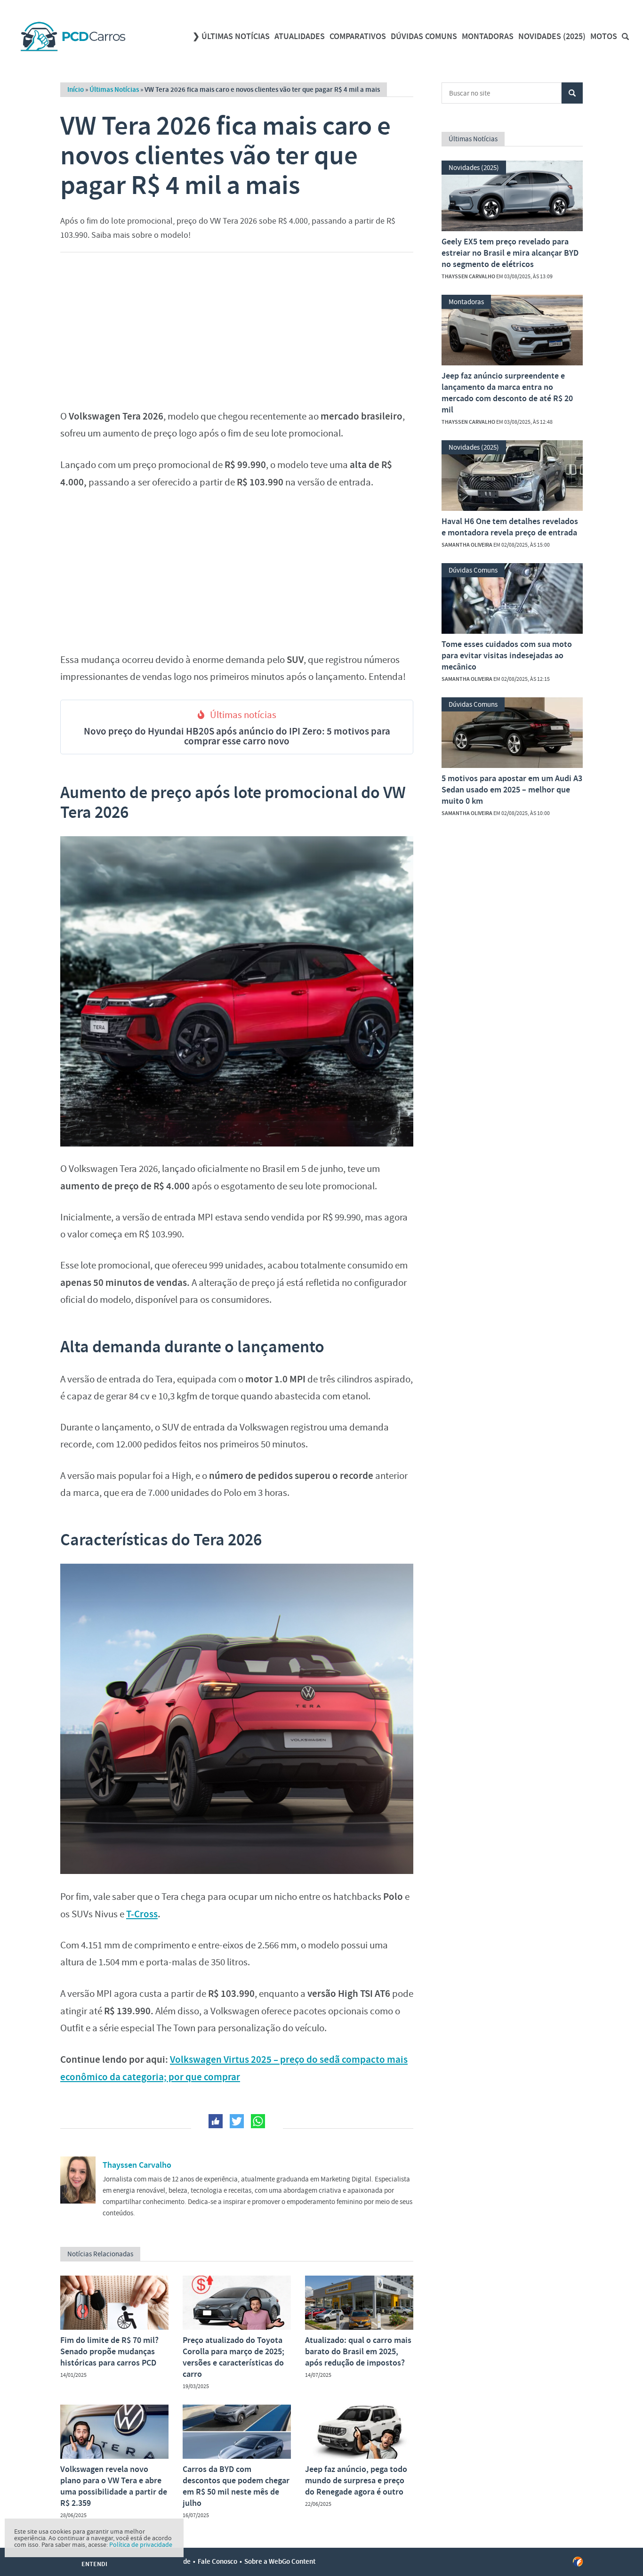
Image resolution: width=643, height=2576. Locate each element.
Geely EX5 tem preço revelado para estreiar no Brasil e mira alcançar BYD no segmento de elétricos (510, 253)
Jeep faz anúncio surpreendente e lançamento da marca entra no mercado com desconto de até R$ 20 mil (507, 393)
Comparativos (358, 36)
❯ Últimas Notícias (231, 36)
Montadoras (488, 36)
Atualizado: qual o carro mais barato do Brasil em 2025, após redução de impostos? (358, 2351)
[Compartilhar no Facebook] (216, 2121)
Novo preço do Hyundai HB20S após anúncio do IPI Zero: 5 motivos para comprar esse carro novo (237, 736)
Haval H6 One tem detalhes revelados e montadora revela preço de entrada (510, 527)
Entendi (94, 2564)
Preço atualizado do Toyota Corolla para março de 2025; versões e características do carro (233, 2357)
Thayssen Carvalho (137, 2165)
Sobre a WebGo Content (280, 2561)
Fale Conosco (217, 2561)
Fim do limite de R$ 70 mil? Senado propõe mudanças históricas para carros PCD (109, 2351)
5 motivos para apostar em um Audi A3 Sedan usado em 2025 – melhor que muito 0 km (512, 790)
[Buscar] (625, 36)
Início (76, 89)
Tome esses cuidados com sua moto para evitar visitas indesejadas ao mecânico (507, 655)
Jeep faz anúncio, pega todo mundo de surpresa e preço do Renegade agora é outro (356, 2480)
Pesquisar (572, 93)
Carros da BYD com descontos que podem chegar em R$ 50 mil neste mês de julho (236, 2486)
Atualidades (300, 36)
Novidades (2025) (552, 36)
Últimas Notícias (114, 89)
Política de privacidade (141, 2544)
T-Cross (142, 1914)
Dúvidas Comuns (424, 36)
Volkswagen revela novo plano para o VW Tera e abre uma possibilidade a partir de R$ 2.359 (114, 2486)
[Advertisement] (237, 328)
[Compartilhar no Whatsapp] (258, 2121)
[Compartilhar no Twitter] (237, 2121)
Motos (604, 36)
